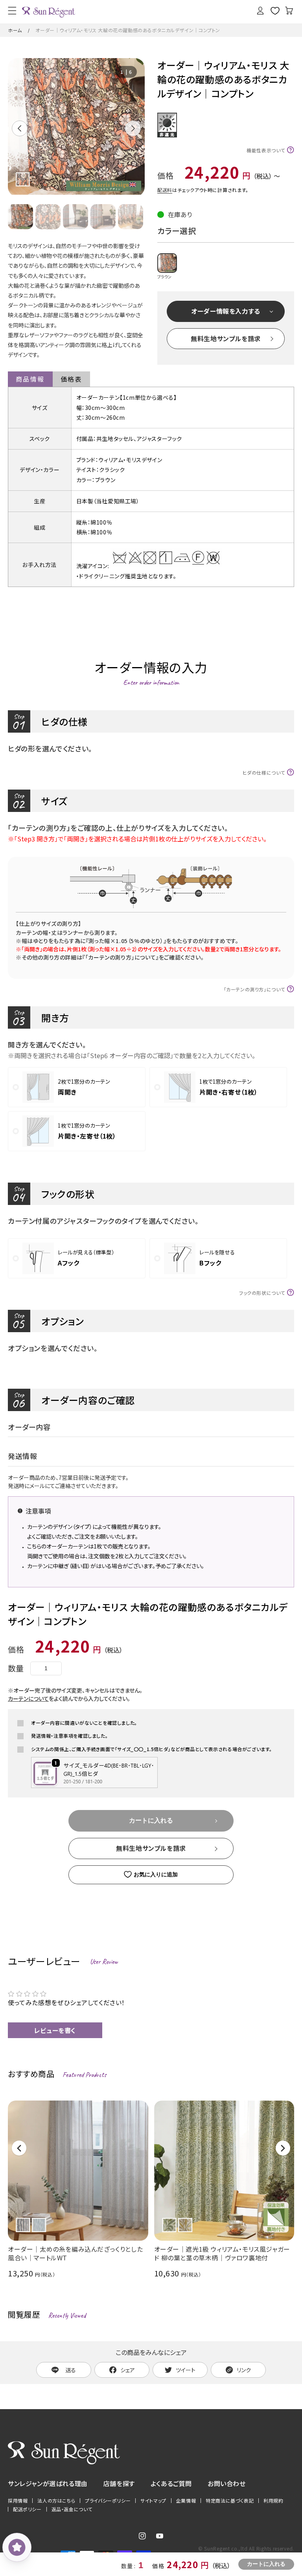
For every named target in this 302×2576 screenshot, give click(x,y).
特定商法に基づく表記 (230, 2501)
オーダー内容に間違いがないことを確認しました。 (84, 1723)
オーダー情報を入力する (226, 311)
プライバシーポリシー (108, 2501)
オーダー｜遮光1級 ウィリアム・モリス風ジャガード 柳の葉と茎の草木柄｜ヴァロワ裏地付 (222, 2253)
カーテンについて (28, 1698)
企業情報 (186, 2501)
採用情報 (18, 2501)
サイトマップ (153, 2501)
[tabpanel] (76, 127)
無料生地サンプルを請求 (226, 338)
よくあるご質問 (171, 2483)
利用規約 (273, 2501)
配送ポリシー (27, 2509)
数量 (16, 1668)
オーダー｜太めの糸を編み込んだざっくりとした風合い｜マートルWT (75, 2253)
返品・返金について (72, 2509)
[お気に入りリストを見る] (275, 11)
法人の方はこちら (56, 2501)
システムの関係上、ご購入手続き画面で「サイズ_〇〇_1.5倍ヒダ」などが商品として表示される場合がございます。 (152, 1749)
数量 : (129, 2566)
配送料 (165, 190)
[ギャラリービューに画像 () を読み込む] (20, 217)
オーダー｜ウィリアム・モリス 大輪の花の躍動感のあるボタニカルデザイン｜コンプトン (128, 30)
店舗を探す (119, 2483)
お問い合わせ (227, 2483)
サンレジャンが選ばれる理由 (48, 2483)
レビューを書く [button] (55, 2030)
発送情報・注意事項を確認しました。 (69, 1736)
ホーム (15, 30)
